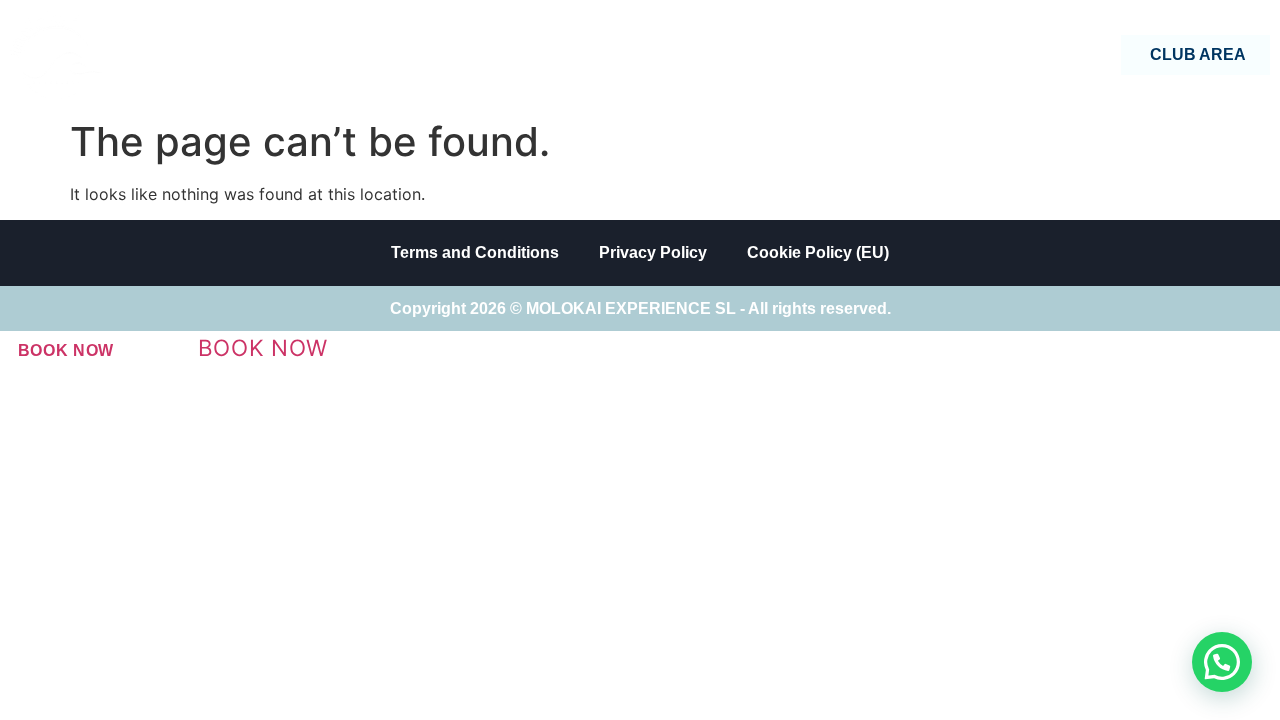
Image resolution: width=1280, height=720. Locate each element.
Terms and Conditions (475, 252)
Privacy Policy (653, 252)
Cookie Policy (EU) (818, 252)
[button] (1222, 662)
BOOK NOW (66, 350)
